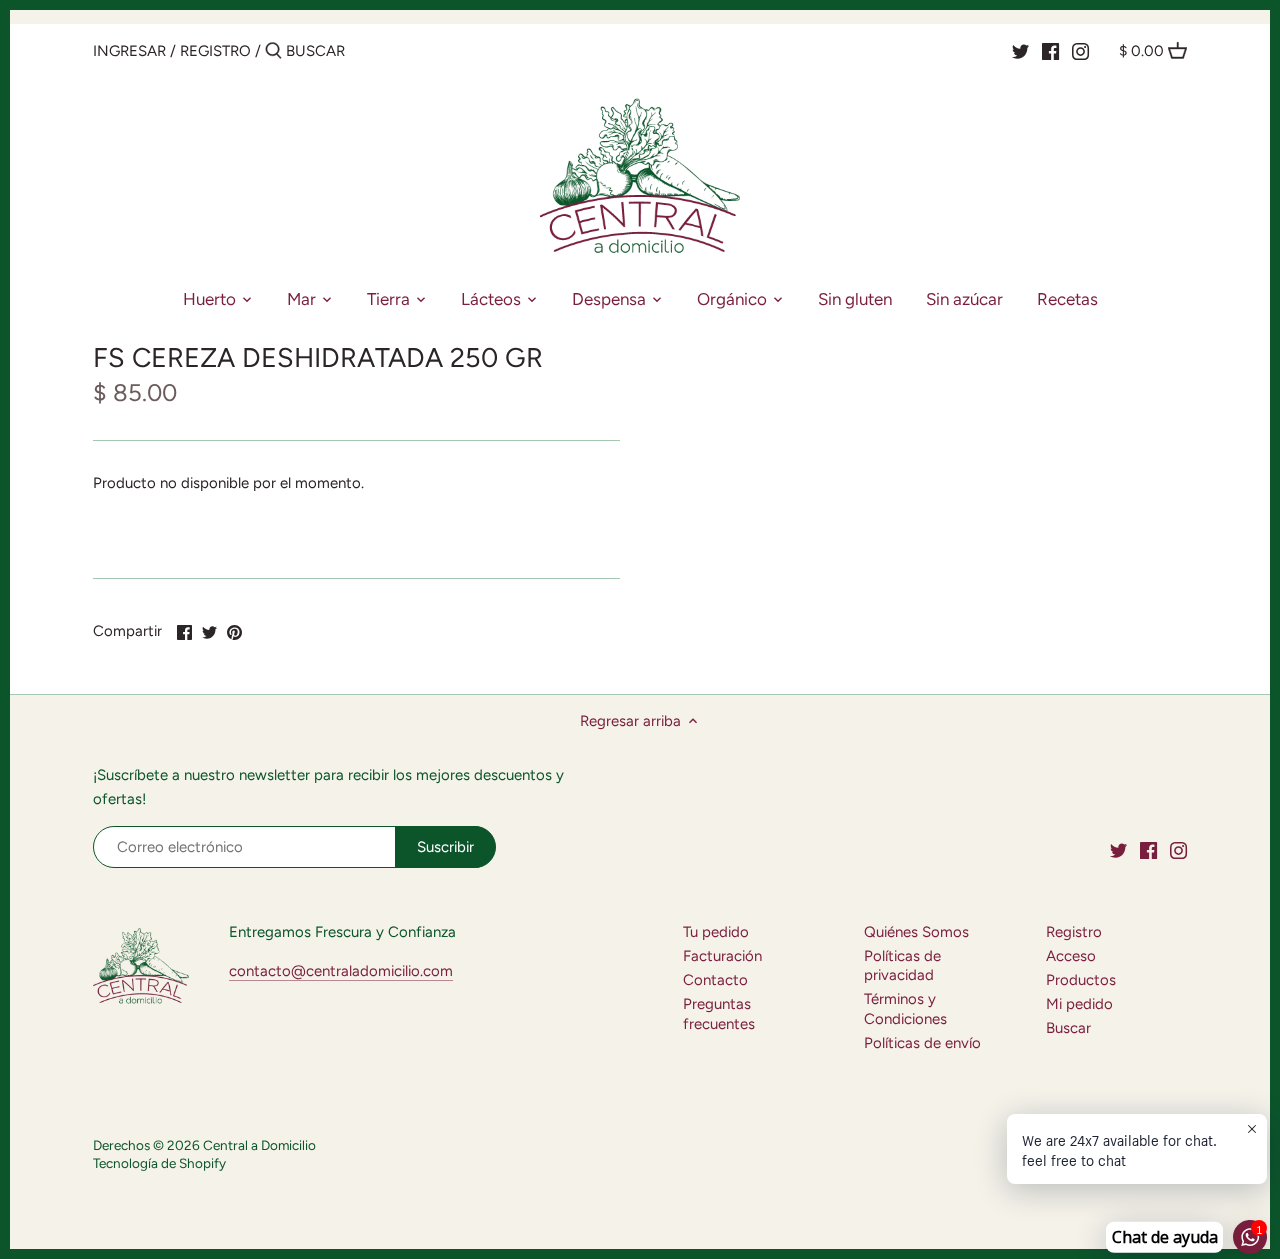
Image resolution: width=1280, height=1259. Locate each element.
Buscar (1068, 1028)
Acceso (1071, 956)
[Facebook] (1050, 50)
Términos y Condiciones (905, 1009)
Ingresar (129, 51)
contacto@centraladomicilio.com (341, 971)
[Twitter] (1020, 50)
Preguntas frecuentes (719, 1014)
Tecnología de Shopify (159, 1163)
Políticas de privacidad (902, 966)
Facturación (722, 956)
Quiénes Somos (916, 932)
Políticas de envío (922, 1043)
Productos (1081, 980)
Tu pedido (716, 932)
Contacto (715, 980)
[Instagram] (1080, 50)
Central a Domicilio (259, 1145)
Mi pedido (1079, 1004)
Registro (215, 51)
